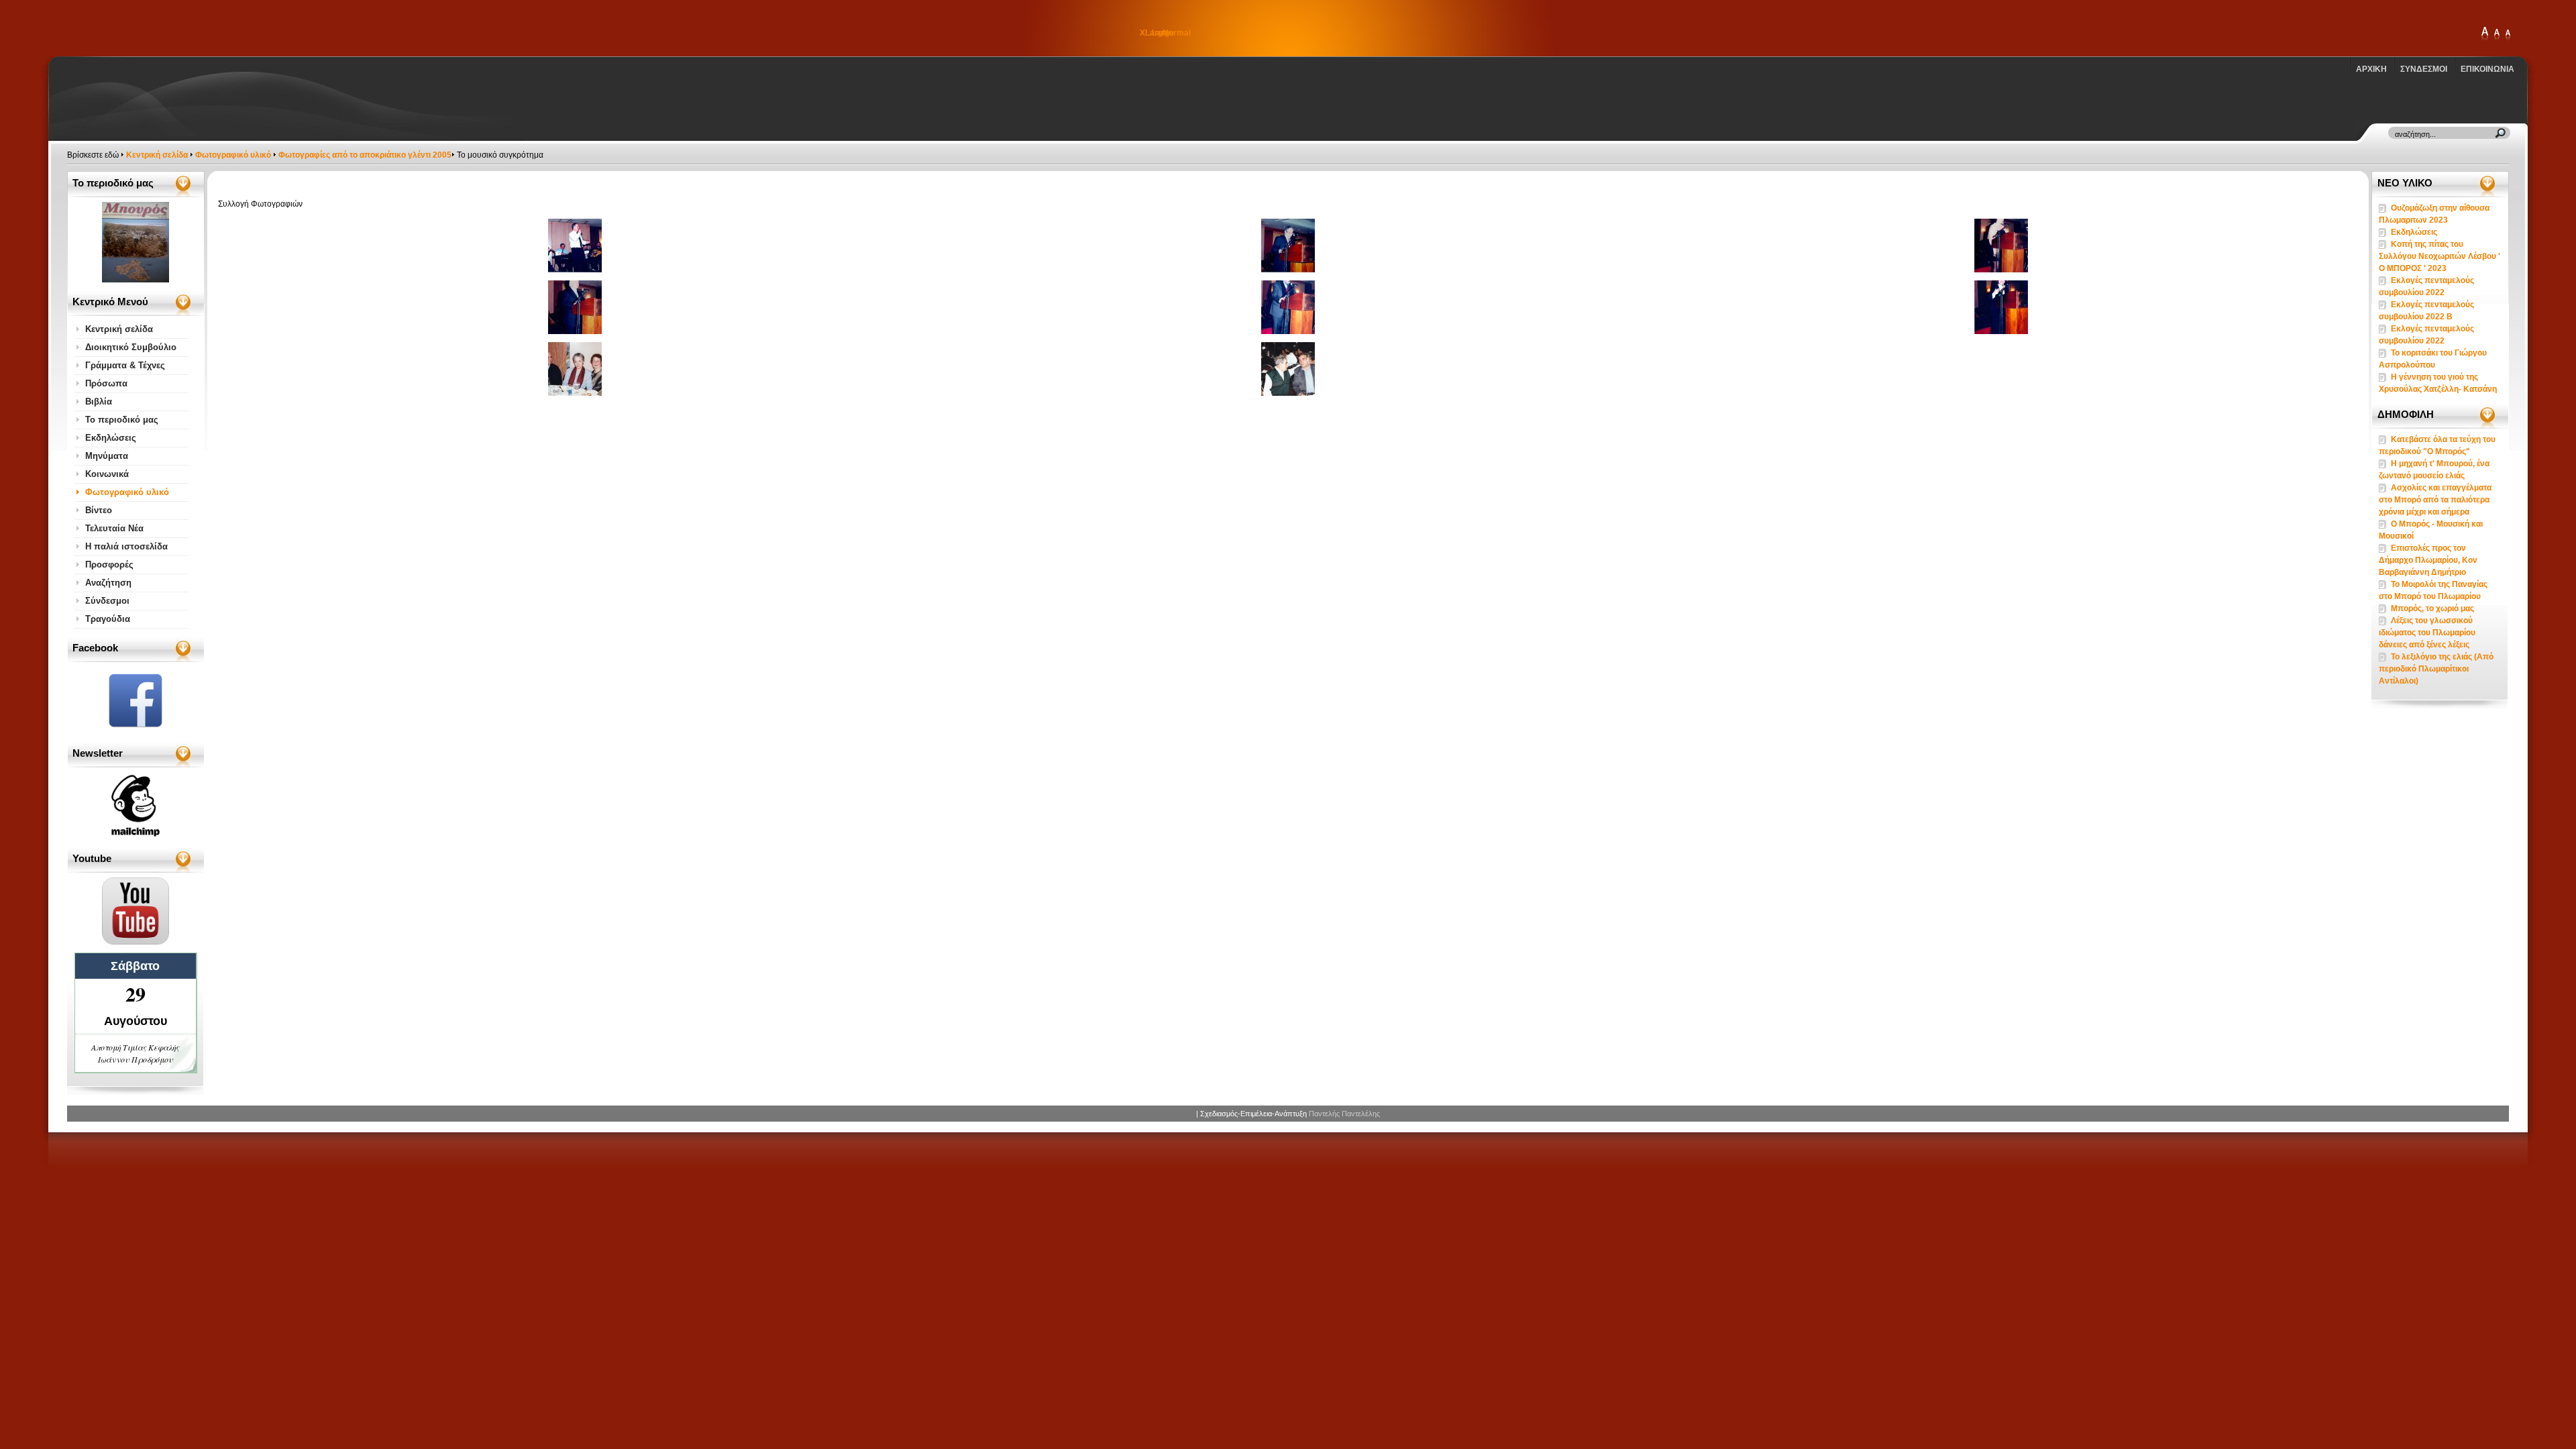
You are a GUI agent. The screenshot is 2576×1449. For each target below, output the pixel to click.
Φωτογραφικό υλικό (233, 155)
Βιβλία (99, 401)
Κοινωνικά (107, 474)
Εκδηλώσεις (111, 438)
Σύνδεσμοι (107, 601)
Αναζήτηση (108, 583)
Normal (2508, 35)
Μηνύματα (107, 456)
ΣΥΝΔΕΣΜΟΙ (2424, 69)
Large (2497, 35)
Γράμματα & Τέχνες (125, 365)
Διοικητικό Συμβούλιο (131, 347)
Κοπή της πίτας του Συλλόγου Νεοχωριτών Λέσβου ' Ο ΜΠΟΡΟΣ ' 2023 (2439, 256)
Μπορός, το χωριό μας (2432, 608)
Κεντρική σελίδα (157, 155)
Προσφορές (109, 565)
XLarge (2485, 35)
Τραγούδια (108, 619)
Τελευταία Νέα (114, 528)
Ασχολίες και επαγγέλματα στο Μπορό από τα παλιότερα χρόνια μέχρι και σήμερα (2435, 500)
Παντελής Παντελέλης (1344, 1114)
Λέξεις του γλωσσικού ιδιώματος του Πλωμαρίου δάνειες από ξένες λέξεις (2427, 633)
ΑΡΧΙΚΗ (2371, 69)
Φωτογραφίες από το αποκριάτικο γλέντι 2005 (365, 155)
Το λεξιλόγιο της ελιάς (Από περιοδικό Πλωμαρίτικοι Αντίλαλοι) (2436, 669)
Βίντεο (99, 510)
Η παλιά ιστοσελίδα (126, 546)
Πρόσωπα (106, 383)
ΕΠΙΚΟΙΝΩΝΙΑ (2487, 69)
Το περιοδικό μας (122, 420)
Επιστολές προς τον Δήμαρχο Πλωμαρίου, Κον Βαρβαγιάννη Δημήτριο (2428, 560)
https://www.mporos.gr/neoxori (144, 28)
